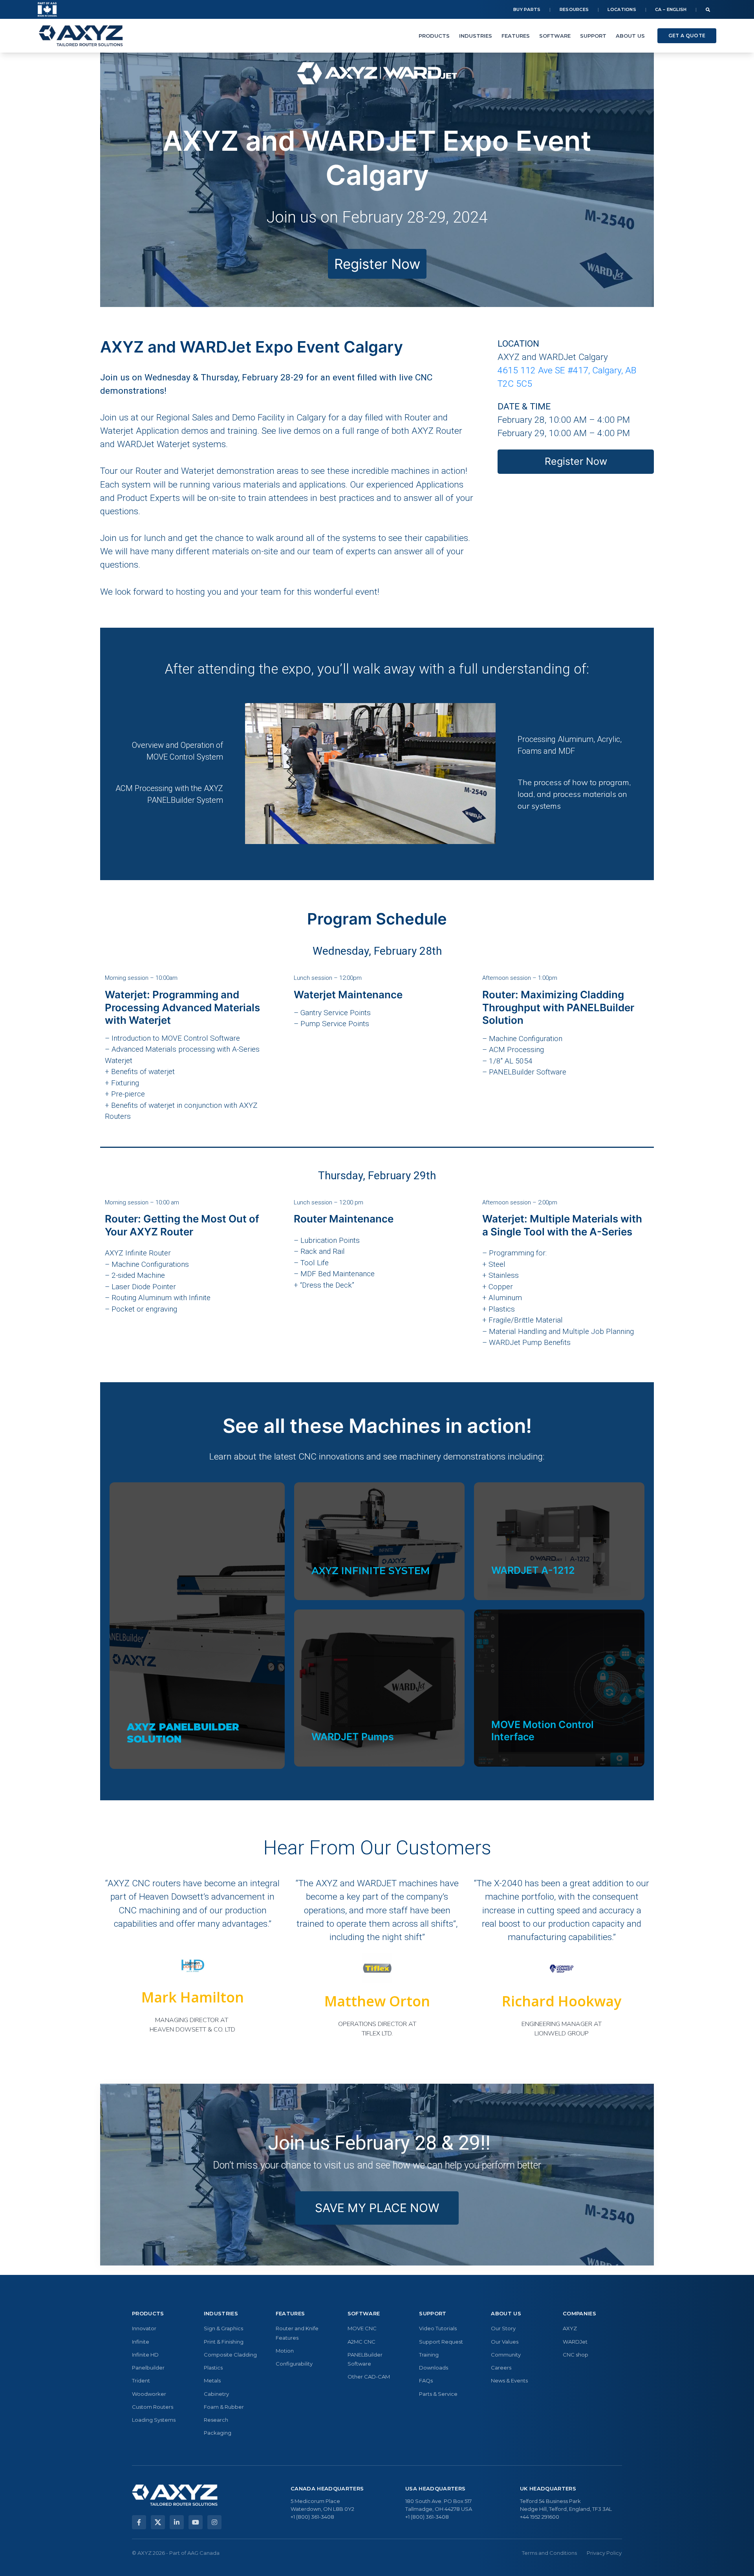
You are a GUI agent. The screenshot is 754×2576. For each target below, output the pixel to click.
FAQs (426, 2381)
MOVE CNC (362, 2328)
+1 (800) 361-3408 (312, 2517)
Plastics (213, 2368)
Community (506, 2355)
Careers (501, 2368)
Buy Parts (527, 9)
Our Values (505, 2342)
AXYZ (570, 2328)
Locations (622, 9)
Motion (285, 2351)
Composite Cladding (230, 2355)
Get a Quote (687, 36)
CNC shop (576, 2355)
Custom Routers (153, 2407)
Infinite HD (145, 2355)
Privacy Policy (604, 2553)
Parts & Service (438, 2394)
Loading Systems (154, 2420)
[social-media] (139, 2522)
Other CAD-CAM (369, 2377)
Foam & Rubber (224, 2407)
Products (434, 36)
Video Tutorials (438, 2328)
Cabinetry (216, 2394)
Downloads (434, 2368)
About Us (630, 36)
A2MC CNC (361, 2342)
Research (216, 2420)
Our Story (503, 2328)
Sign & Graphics (223, 2328)
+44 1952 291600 (540, 2517)
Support (593, 36)
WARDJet (575, 2342)
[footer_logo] (175, 2495)
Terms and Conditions (549, 2553)
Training (429, 2355)
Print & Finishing (224, 2342)
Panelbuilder (148, 2368)
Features (516, 36)
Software (555, 36)
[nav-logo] (81, 36)
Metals (212, 2381)
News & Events (509, 2381)
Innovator (144, 2328)
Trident (141, 2381)
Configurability (294, 2364)
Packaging (218, 2433)
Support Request (441, 2342)
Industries (476, 36)
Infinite (141, 2342)
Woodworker (149, 2394)
